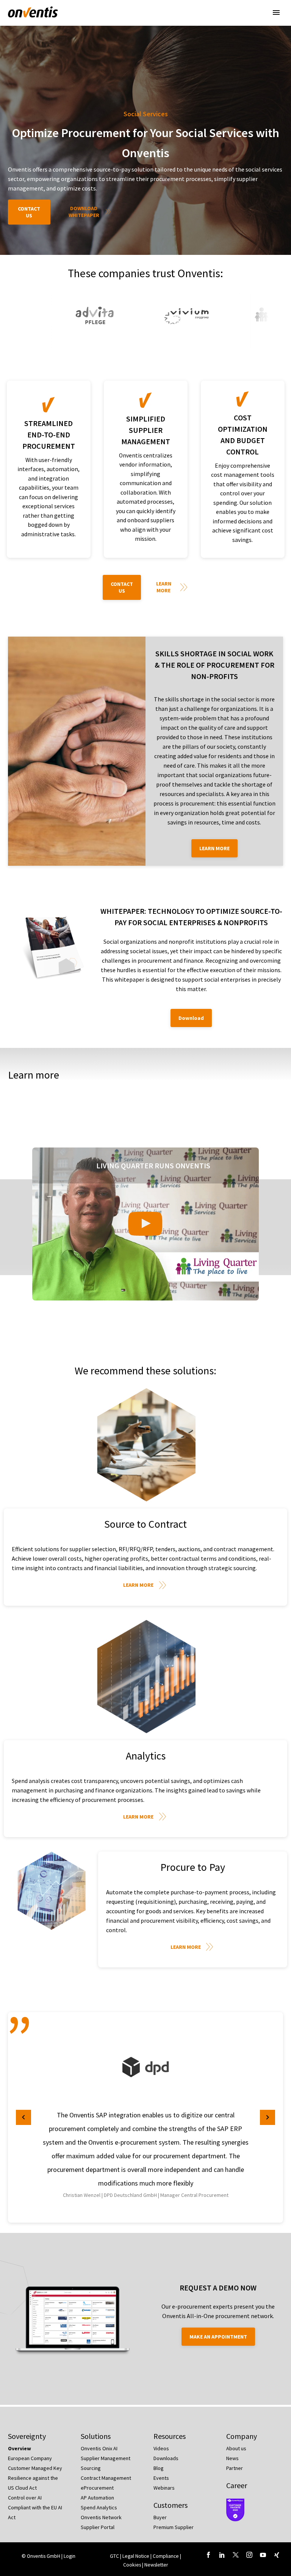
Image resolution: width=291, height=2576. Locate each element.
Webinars (164, 2488)
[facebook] (208, 2555)
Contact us (29, 212)
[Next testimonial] (268, 2117)
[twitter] (236, 2555)
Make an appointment (218, 2337)
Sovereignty (27, 2436)
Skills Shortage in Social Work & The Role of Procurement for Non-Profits (214, 665)
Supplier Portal (98, 2527)
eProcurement (97, 2488)
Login (70, 2556)
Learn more (164, 587)
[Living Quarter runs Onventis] (145, 1224)
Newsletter (156, 2565)
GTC (114, 2556)
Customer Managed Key (35, 2468)
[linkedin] (222, 2555)
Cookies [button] (132, 2565)
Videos (161, 2448)
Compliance (166, 2556)
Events (161, 2478)
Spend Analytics (99, 2507)
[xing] (277, 2555)
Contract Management (106, 2478)
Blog (159, 2468)
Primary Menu (276, 12)
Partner (235, 2468)
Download (191, 1018)
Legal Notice (136, 2556)
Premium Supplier (174, 2527)
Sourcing (91, 2468)
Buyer (160, 2517)
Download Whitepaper (84, 212)
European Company (30, 2458)
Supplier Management (106, 2458)
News (232, 2458)
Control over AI (25, 2498)
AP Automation (97, 2498)
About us (236, 2448)
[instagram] (249, 2555)
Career (237, 2485)
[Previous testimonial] (23, 2117)
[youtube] (263, 2555)
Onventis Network (101, 2517)
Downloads (166, 2458)
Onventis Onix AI (99, 2448)
